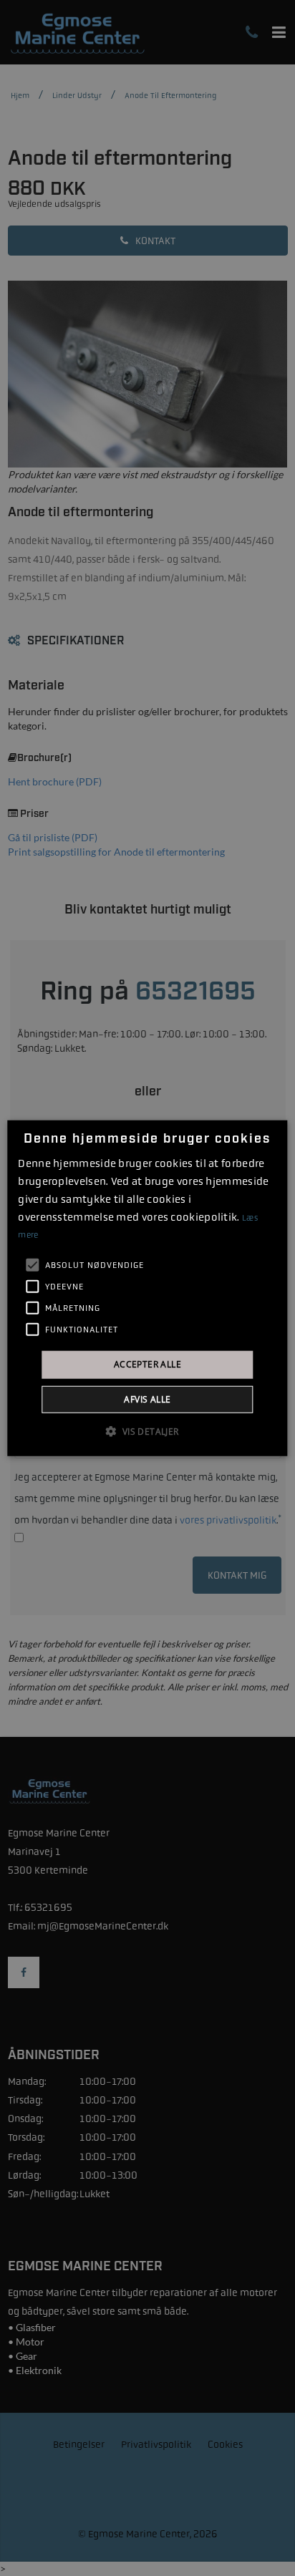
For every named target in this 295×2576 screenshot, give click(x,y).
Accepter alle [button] (147, 1364)
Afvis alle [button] (147, 1399)
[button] (147, 1430)
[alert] (147, 1288)
